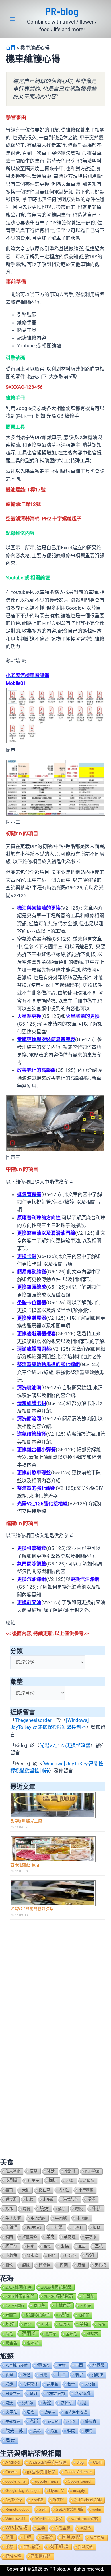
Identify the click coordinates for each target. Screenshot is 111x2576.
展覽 (43, 2375)
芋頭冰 (91, 2237)
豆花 (99, 2246)
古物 (62, 2365)
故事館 (53, 2384)
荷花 (101, 2324)
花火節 (53, 2422)
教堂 (71, 2384)
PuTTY (58, 2500)
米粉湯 (57, 2227)
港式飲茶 (71, 2199)
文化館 (90, 2384)
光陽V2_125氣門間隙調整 (32, 1909)
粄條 (97, 2227)
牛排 (97, 2208)
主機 (41, 2528)
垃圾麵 (89, 2181)
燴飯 (79, 2209)
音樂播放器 (41, 2556)
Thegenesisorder (33, 1720)
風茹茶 (70, 2256)
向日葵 (39, 2305)
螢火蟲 (91, 2422)
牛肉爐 (61, 2218)
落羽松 (29, 2333)
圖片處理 (71, 2537)
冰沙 (51, 2171)
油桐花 (84, 2315)
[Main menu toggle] (12, 19)
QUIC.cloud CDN (88, 2500)
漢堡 (91, 2199)
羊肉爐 (70, 2237)
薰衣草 (51, 2334)
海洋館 (28, 2403)
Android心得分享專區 (48, 2462)
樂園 (33, 2393)
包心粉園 (92, 2171)
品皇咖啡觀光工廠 (26, 1821)
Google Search (80, 2481)
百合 (28, 2324)
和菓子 (34, 2181)
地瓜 (70, 2181)
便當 (34, 2171)
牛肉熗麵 (38, 2218)
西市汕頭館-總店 (25, 1865)
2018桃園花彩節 (56, 2287)
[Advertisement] (55, 1982)
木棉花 (86, 2306)
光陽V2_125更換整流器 (65, 1745)
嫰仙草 (45, 2190)
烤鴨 (26, 2209)
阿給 (52, 2256)
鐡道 (54, 2431)
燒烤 (44, 2208)
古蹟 (79, 2365)
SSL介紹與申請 (69, 2509)
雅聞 (71, 2431)
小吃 (64, 2190)
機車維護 (59, 2547)
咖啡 (53, 2180)
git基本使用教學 (41, 2472)
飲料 (90, 2255)
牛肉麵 (83, 2218)
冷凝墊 (85, 2528)
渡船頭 (67, 2403)
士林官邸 (63, 2305)
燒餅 (62, 2209)
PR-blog (62, 11)
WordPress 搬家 (49, 2519)
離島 (89, 2431)
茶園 (72, 2422)
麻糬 (81, 2265)
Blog (80, 2462)
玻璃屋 (50, 2412)
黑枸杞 (100, 2265)
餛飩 (26, 2265)
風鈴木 (92, 2334)
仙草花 (88, 2296)
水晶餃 (48, 2199)
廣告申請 (97, 2537)
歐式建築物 (56, 2393)
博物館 (43, 2365)
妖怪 (26, 2375)
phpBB (37, 2500)
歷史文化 (83, 2393)
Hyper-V (56, 2491)
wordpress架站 (85, 2519)
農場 (37, 2431)
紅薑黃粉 (30, 2237)
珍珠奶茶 (34, 2227)
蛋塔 (47, 2246)
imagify (79, 2491)
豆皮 (82, 2246)
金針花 (71, 2334)
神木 (45, 2324)
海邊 (47, 2403)
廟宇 (79, 2375)
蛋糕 (65, 2246)
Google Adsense (78, 2472)
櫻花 (64, 2315)
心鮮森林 (30, 2384)
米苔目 (78, 2227)
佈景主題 (62, 2528)
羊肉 (50, 2237)
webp (97, 2509)
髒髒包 (45, 2265)
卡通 (27, 2537)
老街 (34, 2421)
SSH (43, 2509)
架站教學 (31, 2547)
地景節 (98, 2365)
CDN (97, 2462)
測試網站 (85, 2547)
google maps (47, 2481)
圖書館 (47, 2537)
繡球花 (64, 2324)
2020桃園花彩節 (58, 2296)
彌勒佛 (98, 2375)
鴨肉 (64, 2265)
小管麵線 (86, 2190)
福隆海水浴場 (76, 2412)
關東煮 (33, 2256)
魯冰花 (33, 2343)
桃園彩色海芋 (38, 2315)
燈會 (31, 2412)
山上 (61, 2374)
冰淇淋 (70, 2171)
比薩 (30, 2199)
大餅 (26, 2190)
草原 (84, 2324)
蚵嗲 (30, 2246)
